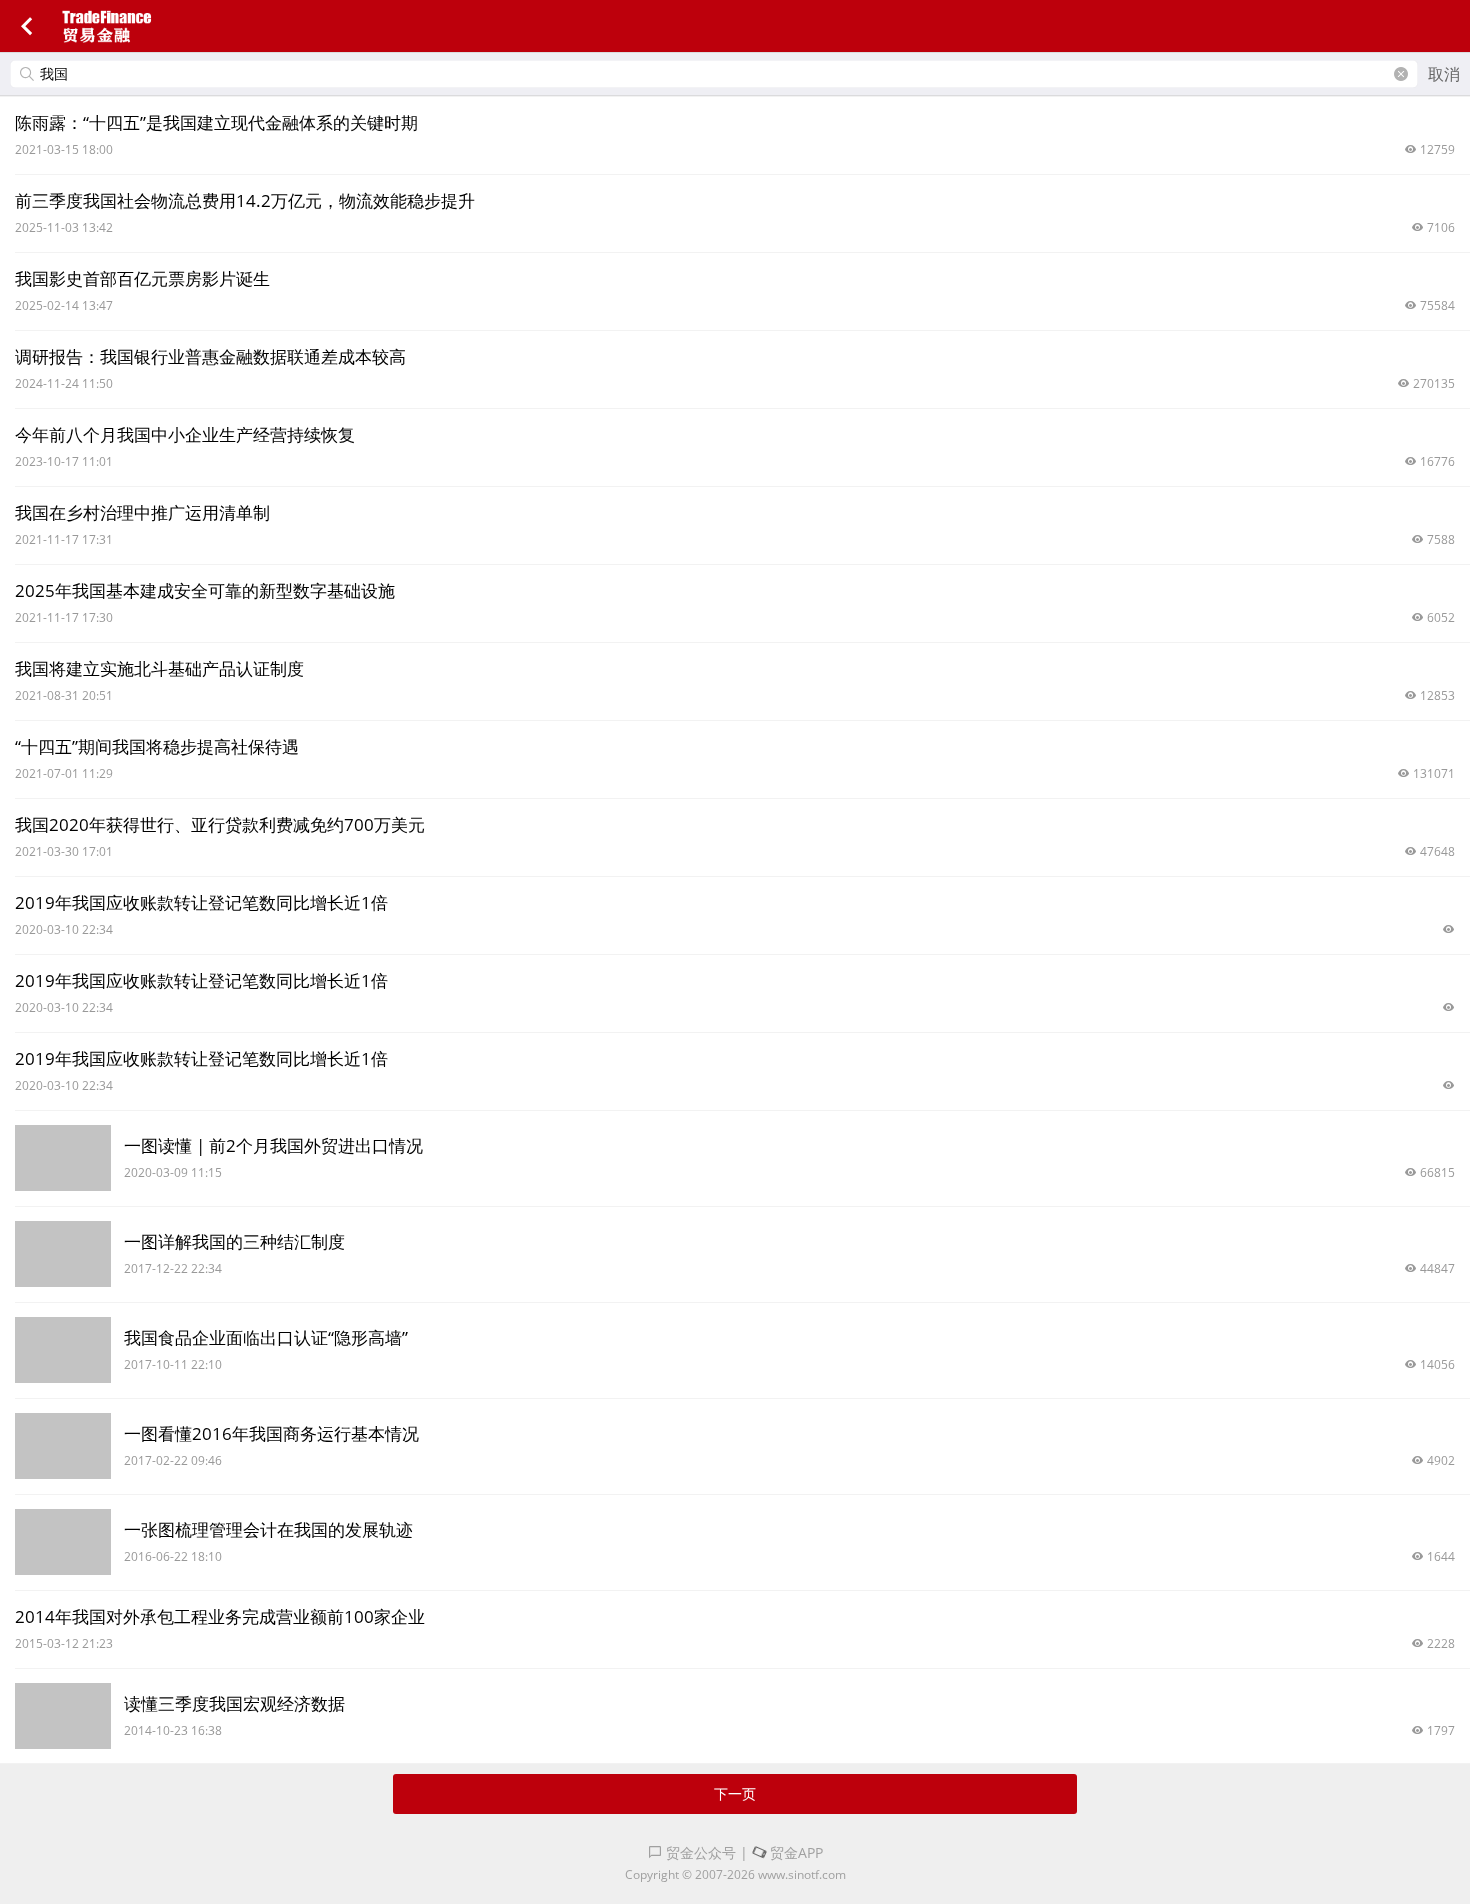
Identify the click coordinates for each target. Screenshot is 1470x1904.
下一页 (735, 1793)
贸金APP (794, 1852)
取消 (1444, 74)
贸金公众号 (699, 1852)
